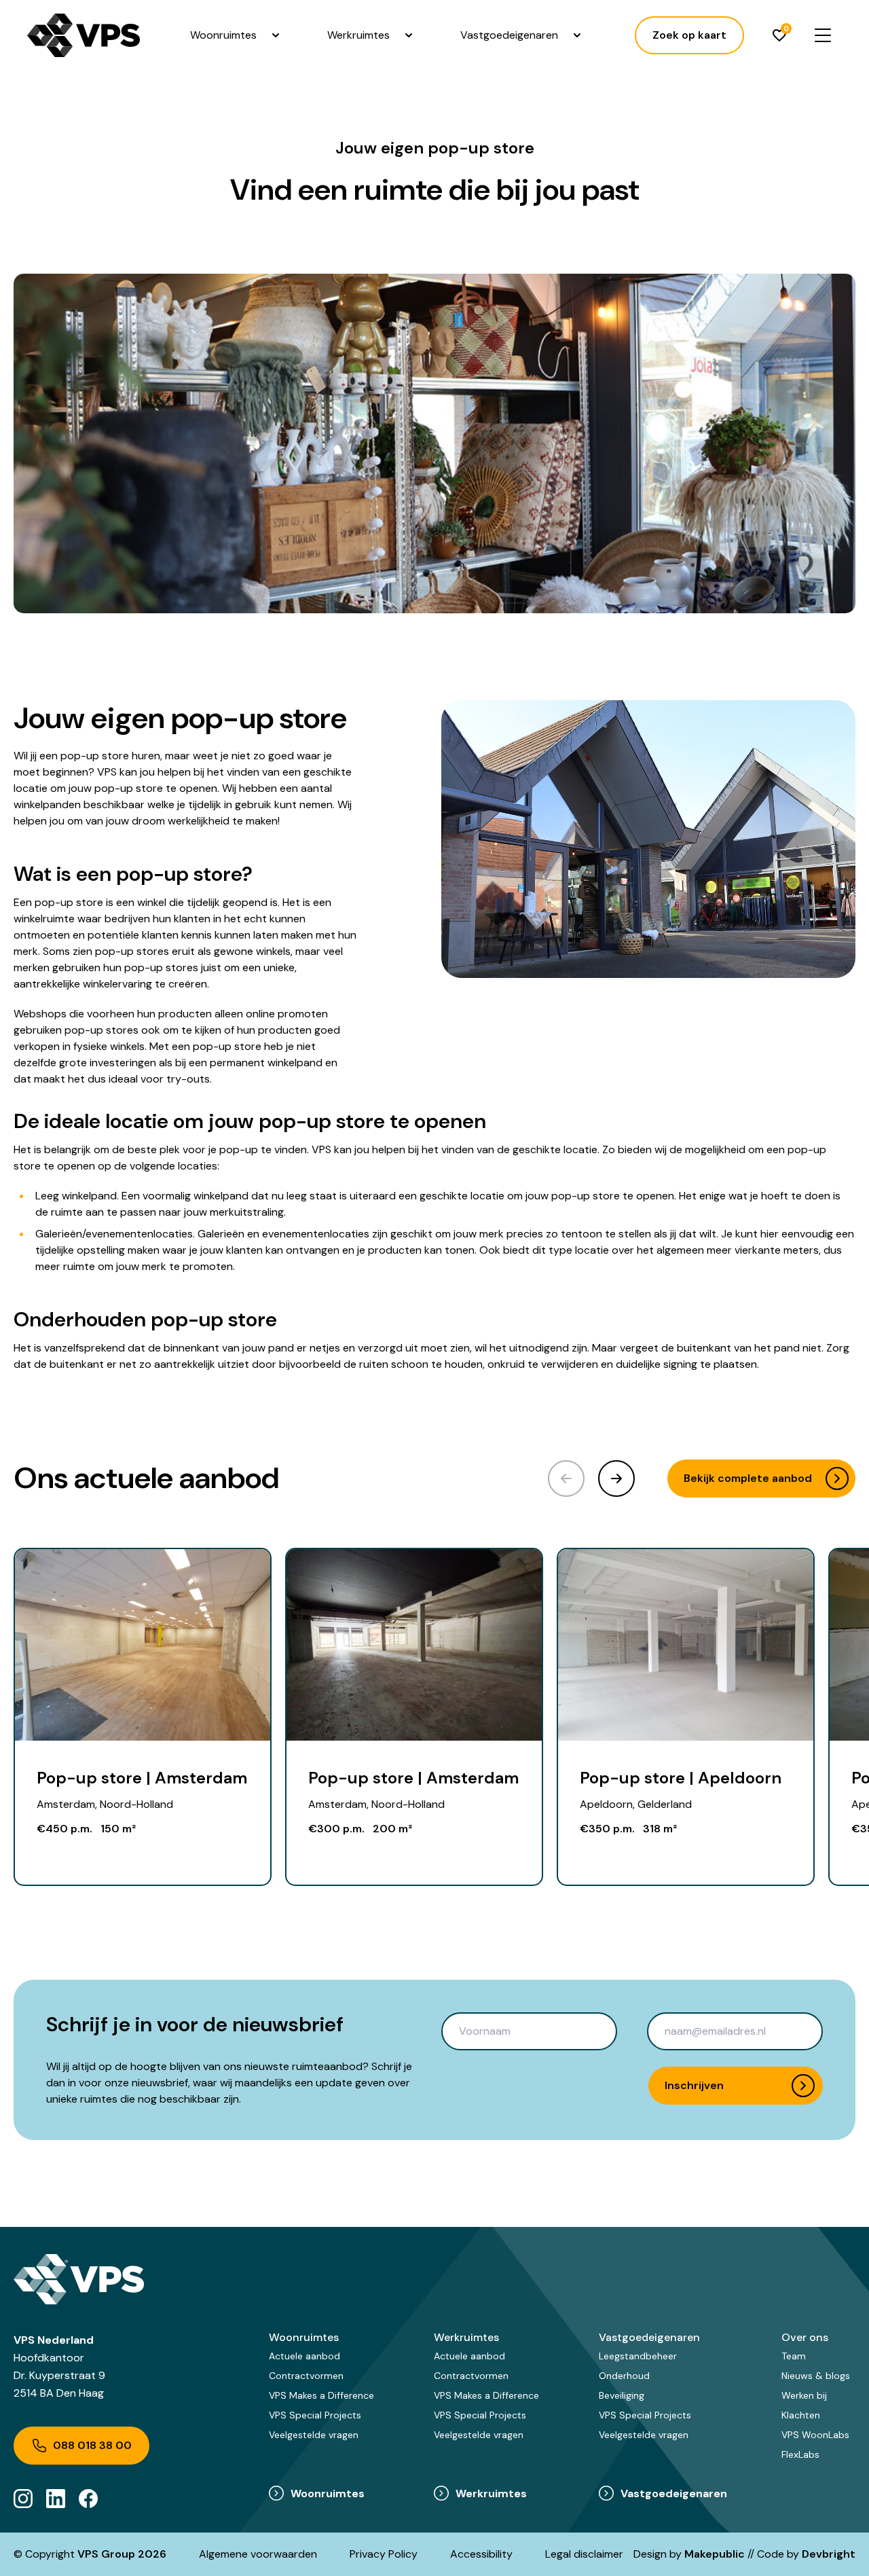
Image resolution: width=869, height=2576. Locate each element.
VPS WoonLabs (815, 2435)
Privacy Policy (384, 2554)
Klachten (801, 2415)
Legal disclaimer (584, 2554)
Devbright (829, 2554)
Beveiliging (622, 2395)
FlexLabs (800, 2454)
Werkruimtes (358, 35)
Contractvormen (306, 2376)
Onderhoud (624, 2376)
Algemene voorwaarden (258, 2554)
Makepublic (715, 2554)
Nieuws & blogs (816, 2376)
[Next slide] (616, 1479)
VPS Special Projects (315, 2415)
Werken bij (804, 2395)
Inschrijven (694, 2085)
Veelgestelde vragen (314, 2435)
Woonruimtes (223, 35)
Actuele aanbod (304, 2356)
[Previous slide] (566, 1479)
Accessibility (481, 2554)
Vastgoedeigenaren (509, 35)
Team (794, 2356)
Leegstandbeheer (638, 2356)
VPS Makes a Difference (321, 2395)
